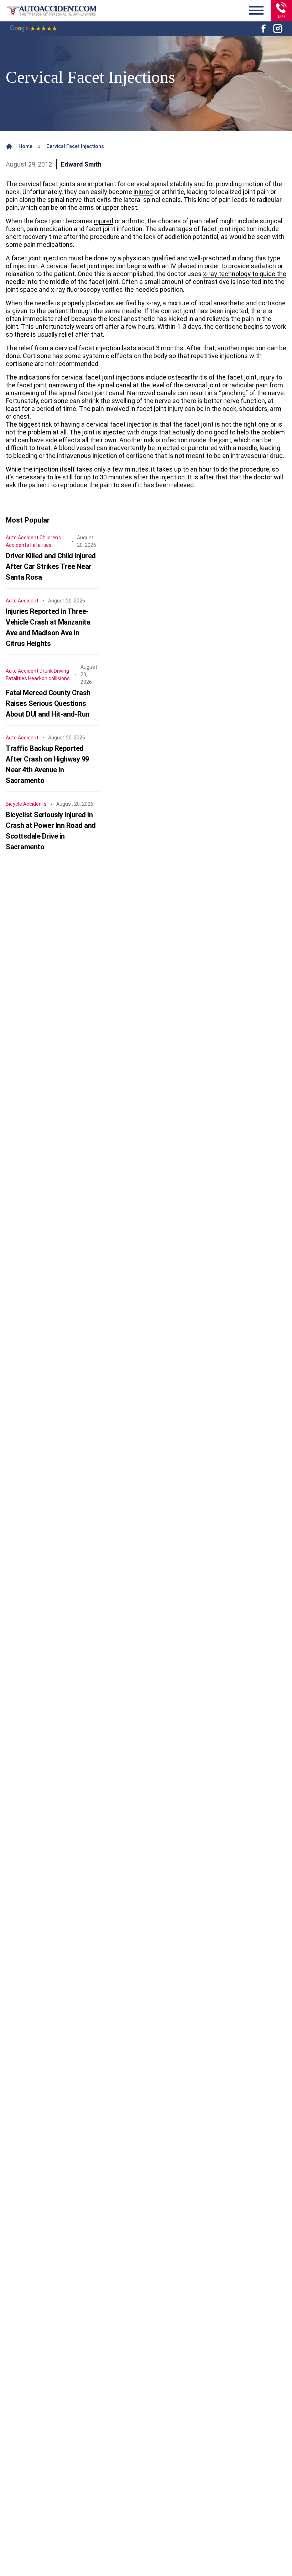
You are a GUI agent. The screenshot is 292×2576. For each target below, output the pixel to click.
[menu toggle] (256, 11)
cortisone (229, 327)
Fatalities (41, 545)
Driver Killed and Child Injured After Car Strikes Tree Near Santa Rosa (51, 566)
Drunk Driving (54, 671)
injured (143, 192)
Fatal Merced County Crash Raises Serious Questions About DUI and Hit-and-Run (48, 703)
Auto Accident (22, 538)
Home (25, 146)
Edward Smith (81, 164)
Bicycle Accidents (26, 804)
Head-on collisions (49, 678)
